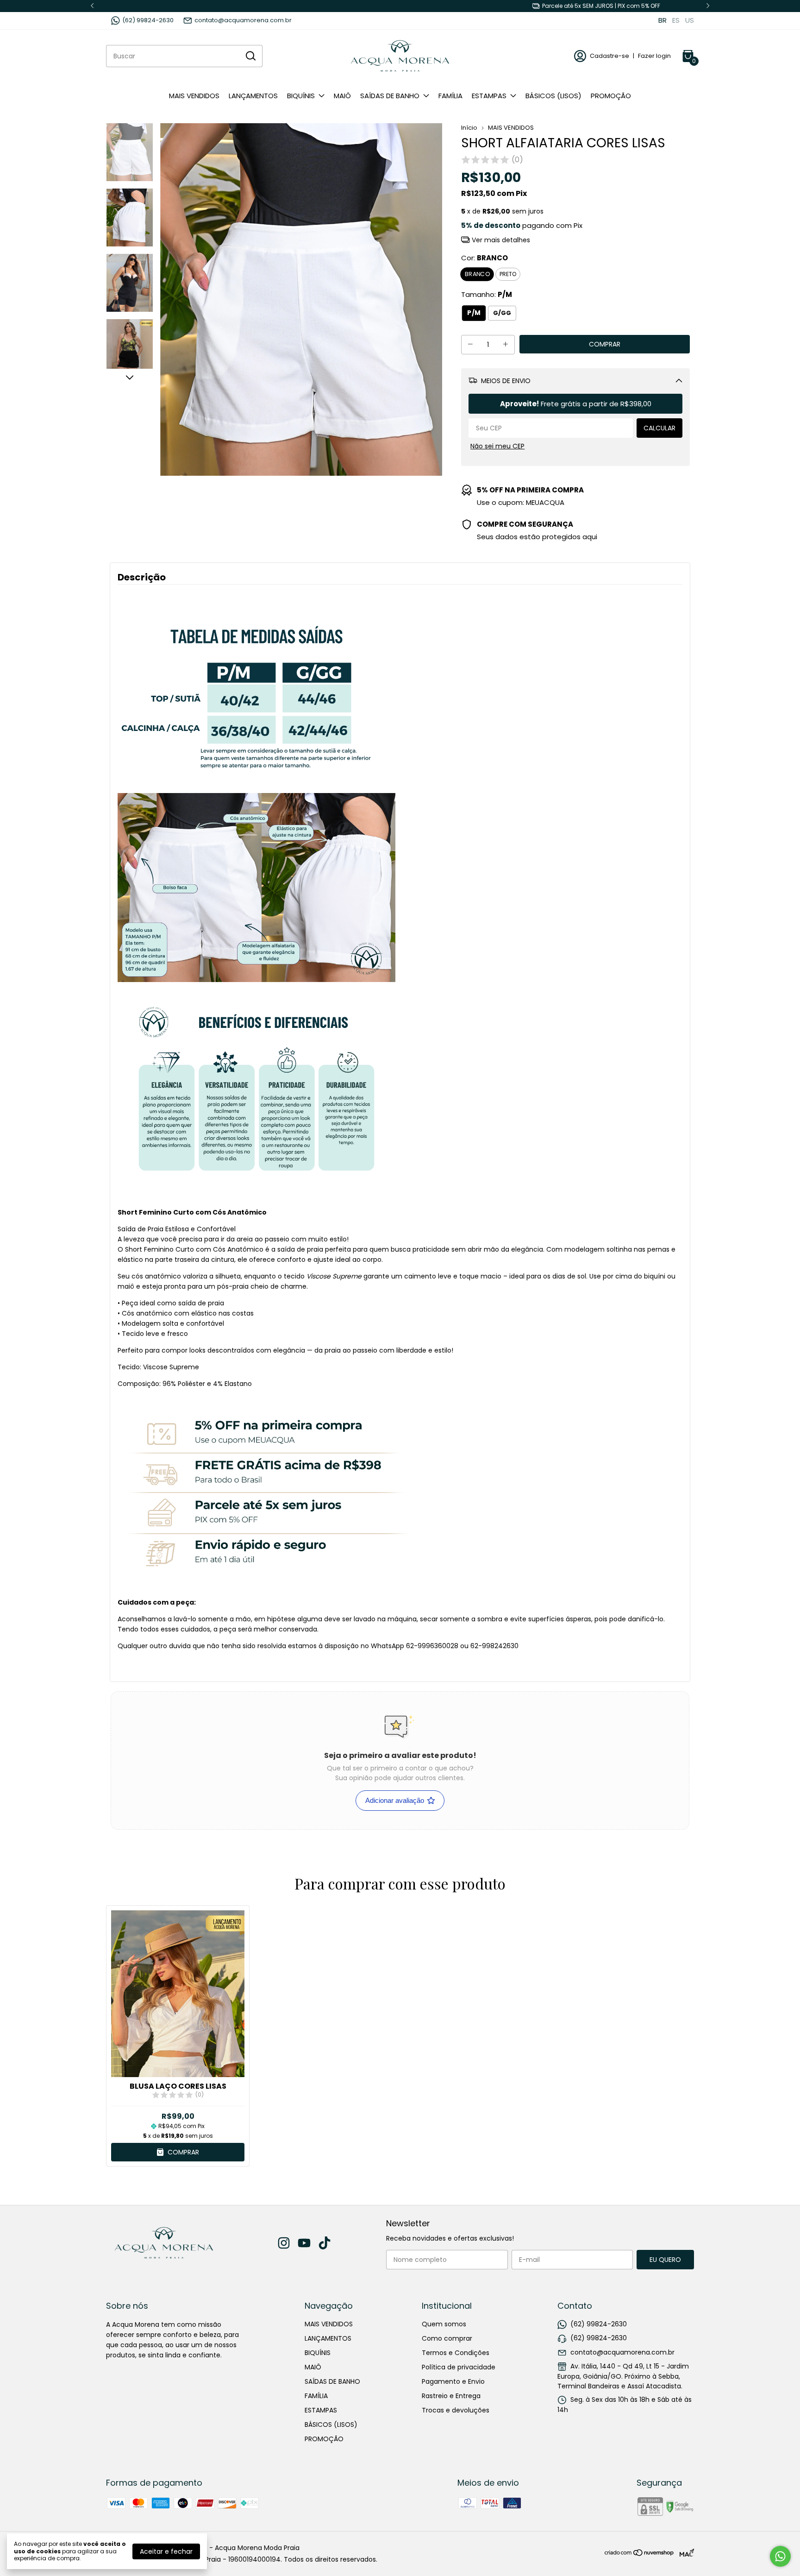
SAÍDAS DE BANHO (390, 96)
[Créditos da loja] (684, 2553)
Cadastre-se (609, 56)
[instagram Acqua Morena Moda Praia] (284, 2244)
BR (662, 20)
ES (676, 20)
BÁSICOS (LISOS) (553, 96)
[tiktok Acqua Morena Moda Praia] (325, 2244)
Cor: (484, 258)
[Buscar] (250, 56)
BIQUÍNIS (301, 96)
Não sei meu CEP (497, 446)
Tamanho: (487, 294)
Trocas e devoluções (456, 2410)
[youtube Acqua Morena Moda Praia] (304, 2244)
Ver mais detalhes (500, 240)
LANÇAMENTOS (253, 96)
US (690, 20)
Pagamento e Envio (453, 2381)
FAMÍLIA (450, 96)
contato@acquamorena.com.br (243, 20)
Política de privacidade (459, 2367)
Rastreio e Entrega (451, 2396)
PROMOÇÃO (611, 96)
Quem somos (444, 2324)
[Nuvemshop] (640, 2554)
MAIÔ (342, 96)
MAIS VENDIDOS (194, 96)
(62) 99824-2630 (148, 20)
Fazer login (654, 56)
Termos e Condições (456, 2353)
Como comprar (447, 2338)
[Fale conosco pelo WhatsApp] (780, 2556)
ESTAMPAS (489, 96)
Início (469, 128)
